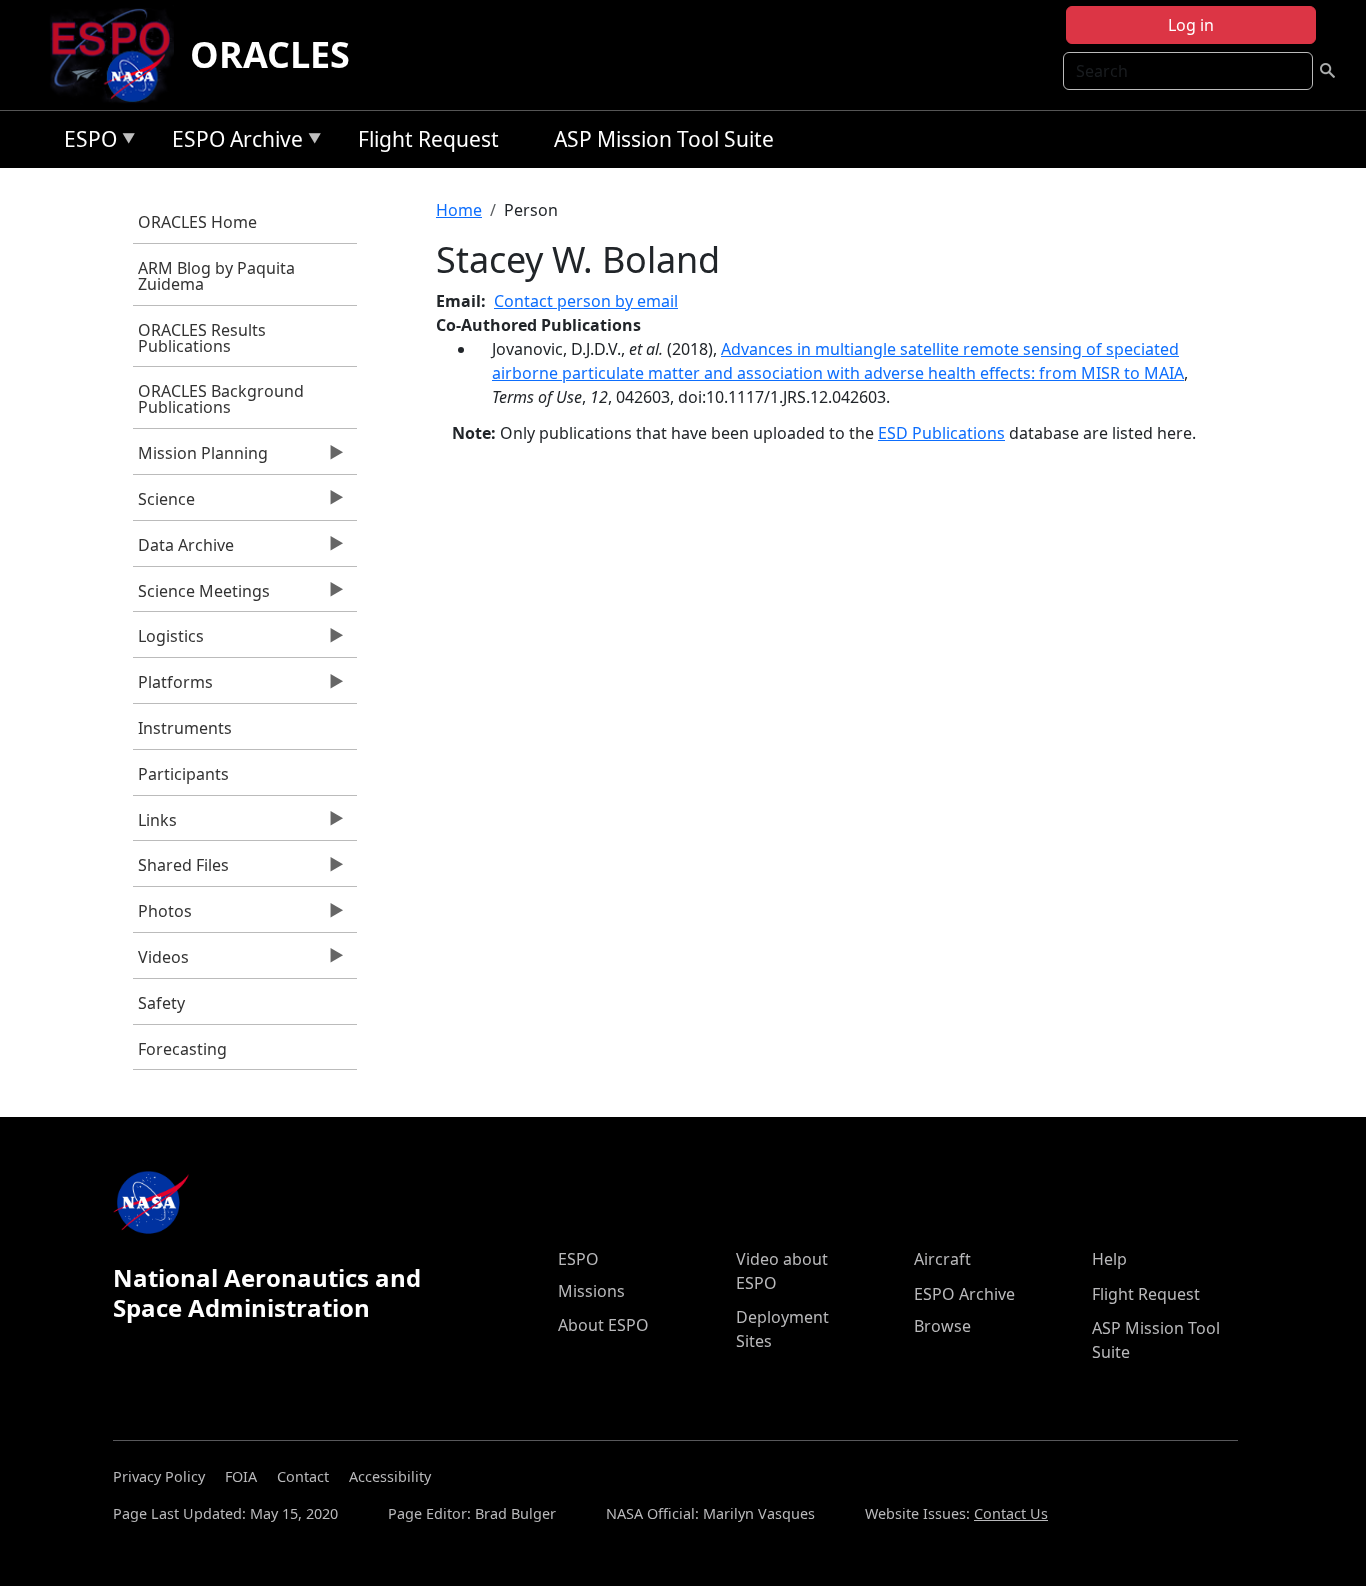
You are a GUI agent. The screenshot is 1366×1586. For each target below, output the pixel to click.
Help (1109, 1259)
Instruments (185, 728)
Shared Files (181, 870)
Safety (161, 1003)
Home (459, 210)
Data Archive (183, 550)
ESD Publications (941, 433)
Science (164, 504)
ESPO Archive (232, 142)
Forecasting (182, 1049)
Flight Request (428, 139)
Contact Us (1011, 1513)
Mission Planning (200, 458)
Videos (161, 962)
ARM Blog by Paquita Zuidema (216, 276)
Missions (591, 1291)
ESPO (85, 142)
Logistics (168, 641)
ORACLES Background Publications (221, 399)
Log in (1191, 25)
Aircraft (942, 1259)
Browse (942, 1326)
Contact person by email (586, 301)
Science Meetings (201, 596)
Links (155, 825)
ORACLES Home (197, 222)
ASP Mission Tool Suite (664, 139)
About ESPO (603, 1325)
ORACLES (270, 54)
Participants (183, 774)
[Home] (118, 55)
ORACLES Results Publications (202, 338)
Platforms (173, 687)
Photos (162, 916)
